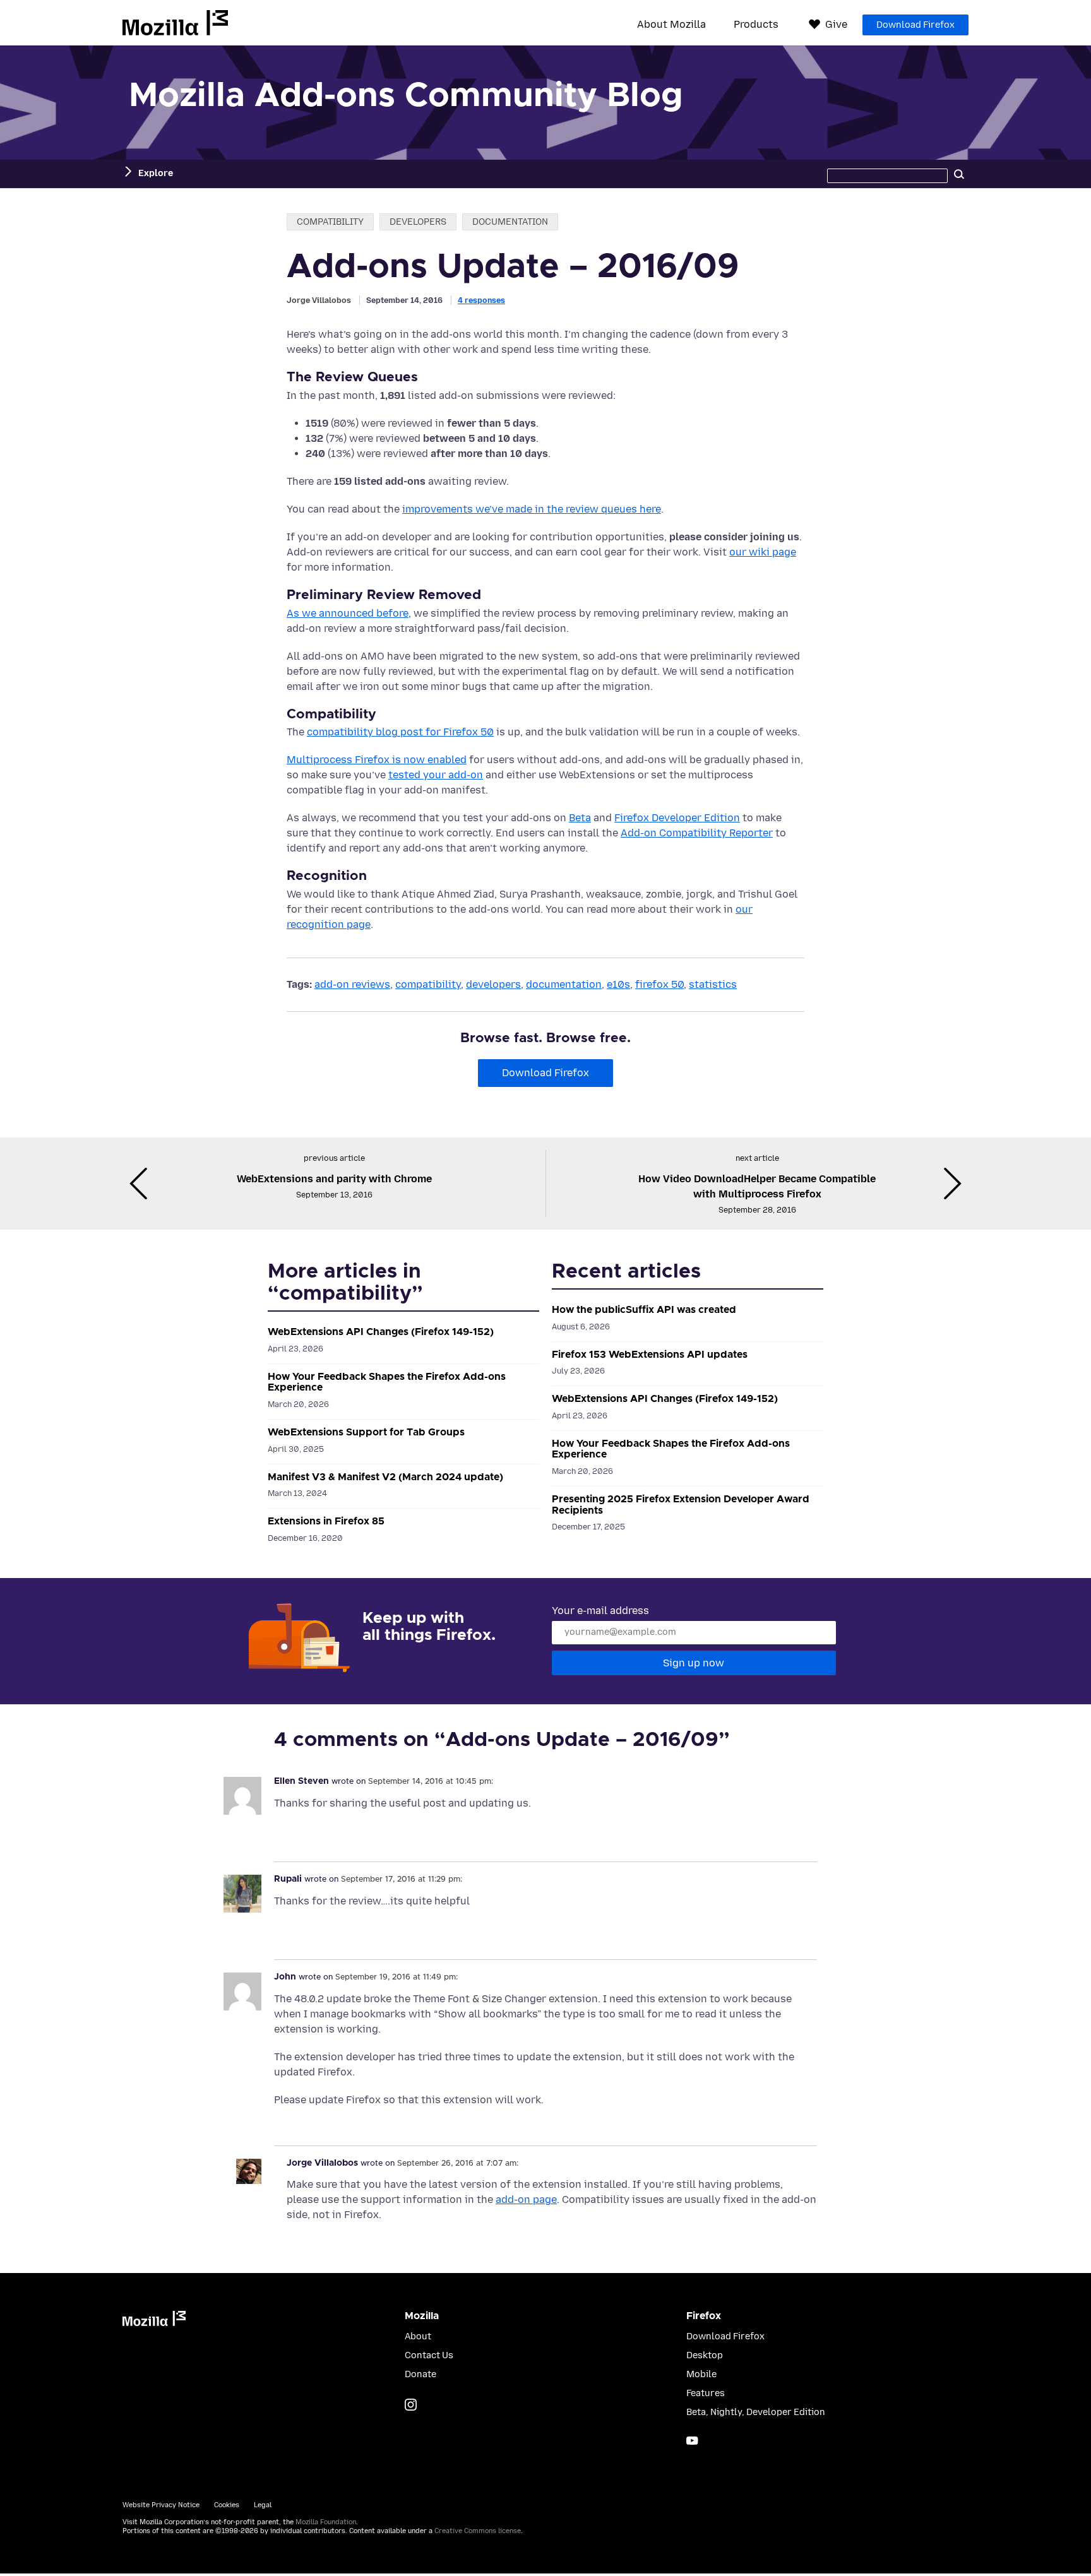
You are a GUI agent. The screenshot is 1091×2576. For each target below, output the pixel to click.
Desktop (705, 2355)
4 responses (481, 300)
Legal (263, 2505)
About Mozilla (671, 25)
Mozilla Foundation (326, 2522)
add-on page (526, 2199)
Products (756, 25)
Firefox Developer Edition (677, 818)
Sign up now (694, 1663)
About (418, 2336)
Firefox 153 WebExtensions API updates (650, 1355)
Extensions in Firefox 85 (326, 1521)
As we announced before (348, 613)
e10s (618, 984)
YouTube (692, 2441)
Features (706, 2393)
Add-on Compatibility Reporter (697, 833)
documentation (510, 222)
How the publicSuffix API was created (644, 1310)
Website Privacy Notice (161, 2505)
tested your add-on (436, 775)
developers (418, 222)
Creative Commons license (478, 2531)
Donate (420, 2374)
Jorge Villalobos (319, 300)
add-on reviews (352, 984)
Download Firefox (915, 25)
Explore (156, 173)
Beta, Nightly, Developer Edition (756, 2412)
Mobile (701, 2374)
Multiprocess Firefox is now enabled (377, 760)
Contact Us (429, 2355)
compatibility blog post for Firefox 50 (400, 732)
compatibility (330, 222)
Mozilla (175, 23)
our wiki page (763, 552)
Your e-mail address (600, 1611)
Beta (580, 818)
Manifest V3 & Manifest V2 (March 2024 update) (385, 1477)
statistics (713, 984)
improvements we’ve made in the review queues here (532, 509)
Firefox (704, 2316)
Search (959, 174)
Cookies (227, 2505)
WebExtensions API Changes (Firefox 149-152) (381, 1332)
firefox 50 (659, 984)
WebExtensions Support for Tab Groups (366, 1432)
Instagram (411, 2405)
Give (836, 24)
